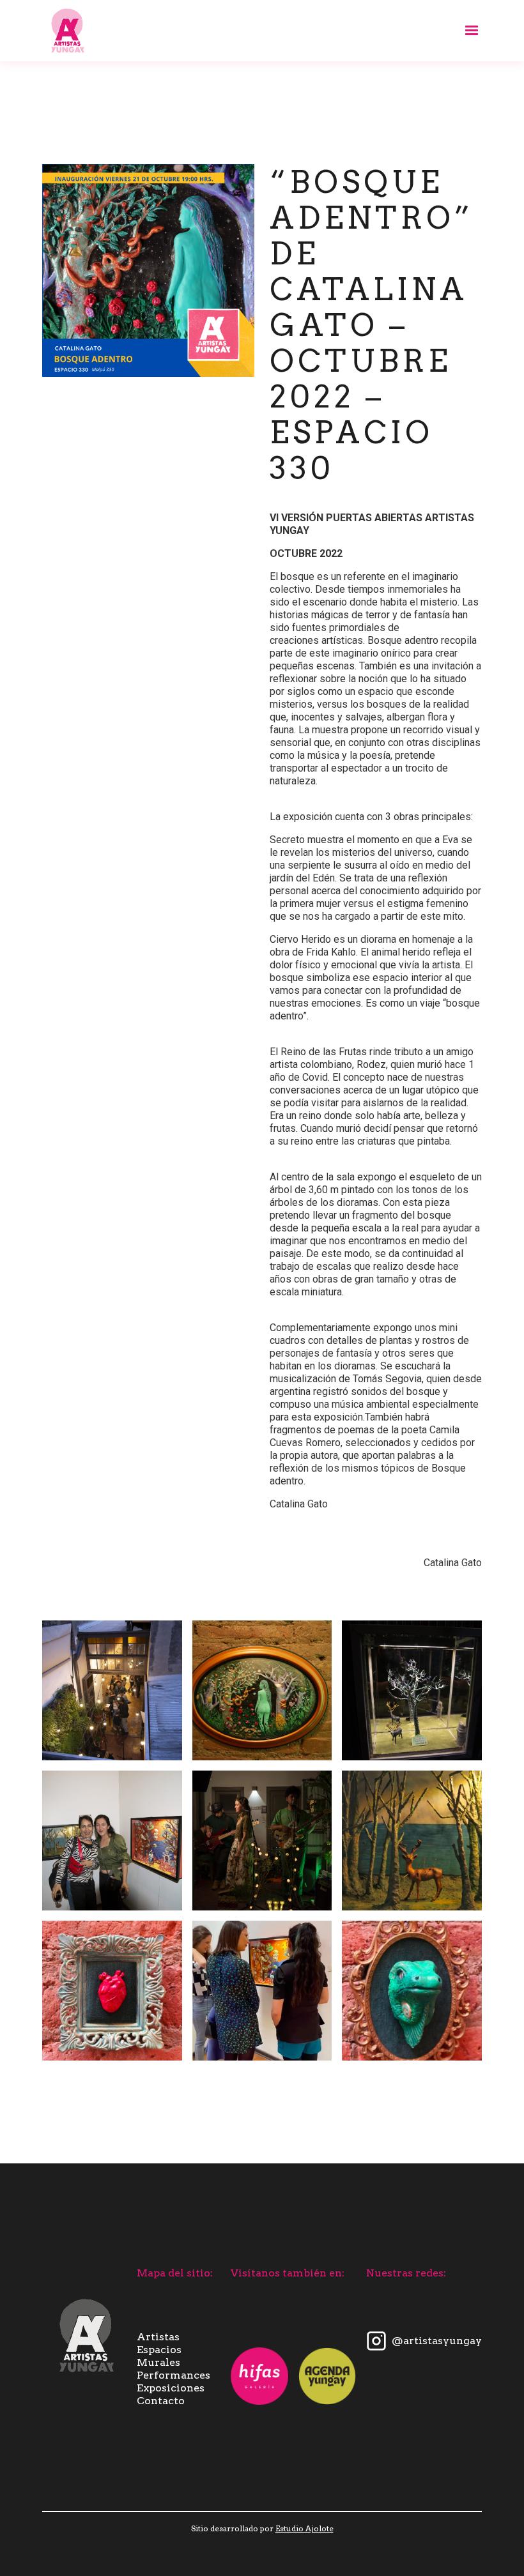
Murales (158, 2362)
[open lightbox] (112, 1690)
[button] (466, 31)
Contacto (161, 2401)
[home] (68, 31)
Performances (173, 2375)
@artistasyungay (437, 2341)
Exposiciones (171, 2388)
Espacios (159, 2350)
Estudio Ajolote (304, 2528)
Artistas (158, 2337)
